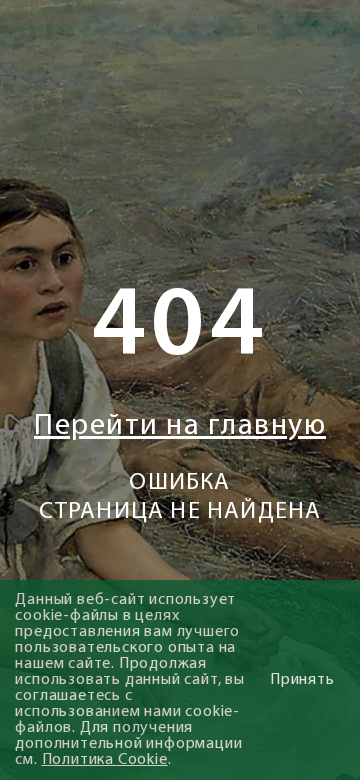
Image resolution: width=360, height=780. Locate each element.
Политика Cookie (105, 760)
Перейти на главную (180, 426)
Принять (302, 680)
